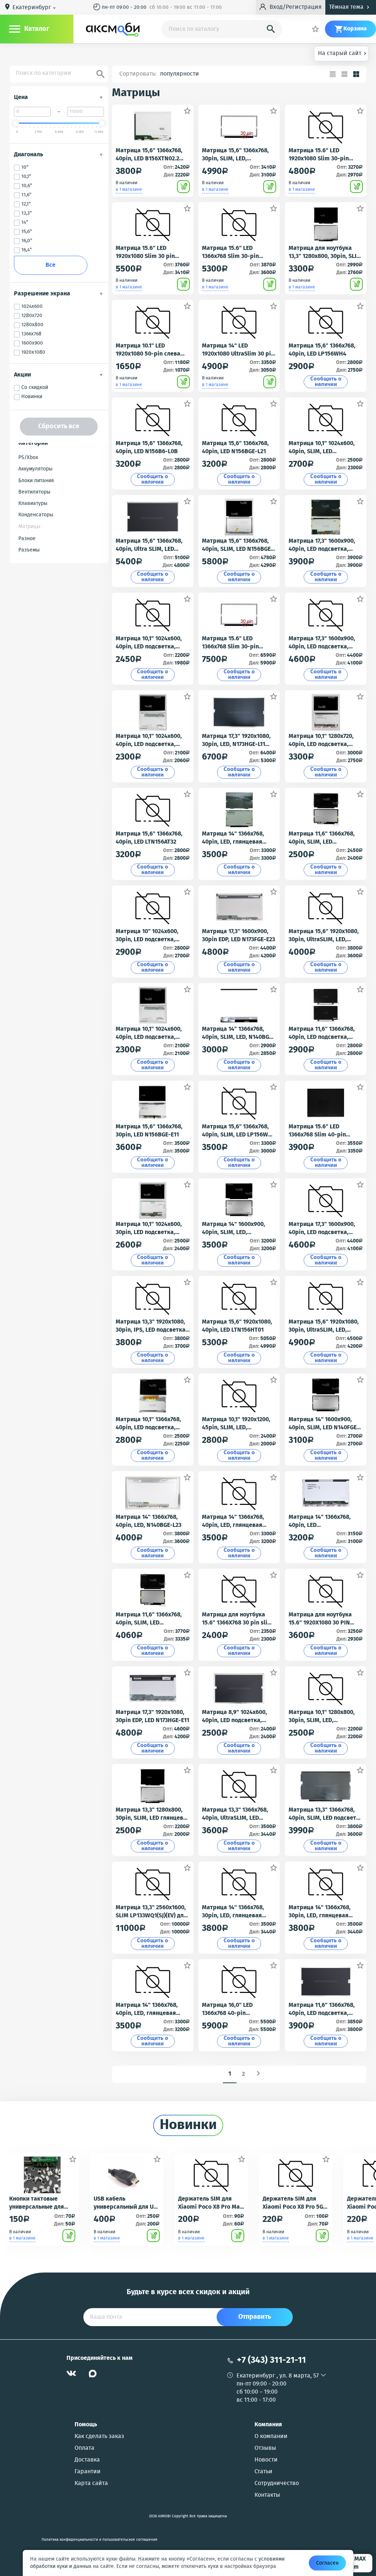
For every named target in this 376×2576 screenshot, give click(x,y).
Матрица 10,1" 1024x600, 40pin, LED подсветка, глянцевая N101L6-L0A (149, 741)
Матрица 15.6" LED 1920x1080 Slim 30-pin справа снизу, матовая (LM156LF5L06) (320, 155)
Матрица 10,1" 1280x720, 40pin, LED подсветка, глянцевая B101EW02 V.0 (322, 741)
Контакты (267, 2495)
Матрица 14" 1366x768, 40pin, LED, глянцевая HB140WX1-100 (233, 1521)
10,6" (27, 186)
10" (25, 168)
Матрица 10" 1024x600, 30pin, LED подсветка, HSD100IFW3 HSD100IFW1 (149, 936)
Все (50, 265)
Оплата (84, 2448)
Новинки (32, 397)
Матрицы (29, 527)
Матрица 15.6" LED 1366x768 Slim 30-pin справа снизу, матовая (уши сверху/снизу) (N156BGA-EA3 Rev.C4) (233, 252)
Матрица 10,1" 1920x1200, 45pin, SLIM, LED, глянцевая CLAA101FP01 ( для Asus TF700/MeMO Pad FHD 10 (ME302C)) (238, 1424)
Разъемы (29, 550)
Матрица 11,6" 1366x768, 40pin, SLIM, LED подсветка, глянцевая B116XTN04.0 (149, 1619)
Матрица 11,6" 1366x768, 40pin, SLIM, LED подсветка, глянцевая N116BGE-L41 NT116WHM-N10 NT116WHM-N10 (323, 838)
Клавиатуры (33, 503)
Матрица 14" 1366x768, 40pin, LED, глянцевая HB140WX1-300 (233, 838)
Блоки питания (36, 481)
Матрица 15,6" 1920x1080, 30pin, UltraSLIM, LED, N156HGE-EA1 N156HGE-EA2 (325, 936)
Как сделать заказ (99, 2437)
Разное (27, 539)
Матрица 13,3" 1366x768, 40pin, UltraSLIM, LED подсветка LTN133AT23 (235, 1814)
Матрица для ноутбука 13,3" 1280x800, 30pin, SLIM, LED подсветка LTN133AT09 (326, 252)
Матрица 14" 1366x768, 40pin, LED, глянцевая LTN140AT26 (147, 2009)
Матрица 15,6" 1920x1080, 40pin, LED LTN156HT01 (237, 1326)
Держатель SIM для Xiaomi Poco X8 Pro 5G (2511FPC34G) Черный (293, 2203)
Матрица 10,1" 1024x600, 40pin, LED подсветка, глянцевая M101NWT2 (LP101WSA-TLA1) (149, 643)
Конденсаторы (36, 515)
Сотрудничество (277, 2484)
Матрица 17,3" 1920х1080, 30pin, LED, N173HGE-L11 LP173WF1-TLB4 (236, 741)
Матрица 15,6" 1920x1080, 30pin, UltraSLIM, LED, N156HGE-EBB (324, 1326)
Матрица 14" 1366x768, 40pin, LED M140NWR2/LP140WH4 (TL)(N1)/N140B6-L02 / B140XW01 (325, 1521)
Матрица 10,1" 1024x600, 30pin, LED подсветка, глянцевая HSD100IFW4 (149, 1229)
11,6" (26, 195)
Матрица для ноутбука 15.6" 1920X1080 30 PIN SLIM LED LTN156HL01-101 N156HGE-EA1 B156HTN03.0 (324, 1619)
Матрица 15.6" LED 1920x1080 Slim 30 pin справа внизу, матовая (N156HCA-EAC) (147, 252)
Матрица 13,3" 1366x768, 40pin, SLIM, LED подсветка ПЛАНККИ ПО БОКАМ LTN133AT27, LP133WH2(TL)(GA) (326, 1814)
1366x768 (31, 334)
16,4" (27, 250)
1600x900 (32, 343)
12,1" (26, 204)
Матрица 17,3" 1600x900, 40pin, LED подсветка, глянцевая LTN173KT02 (322, 1229)
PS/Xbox (28, 458)
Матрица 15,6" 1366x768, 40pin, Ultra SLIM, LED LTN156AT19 (149, 545)
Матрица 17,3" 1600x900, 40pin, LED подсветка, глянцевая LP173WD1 (322, 643)
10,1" (26, 177)
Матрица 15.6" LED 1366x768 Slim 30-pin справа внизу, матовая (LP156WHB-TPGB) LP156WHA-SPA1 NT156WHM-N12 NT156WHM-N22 (234, 643)
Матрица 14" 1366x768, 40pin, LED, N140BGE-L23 (149, 1521)
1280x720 (32, 316)
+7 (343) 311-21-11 (271, 2360)
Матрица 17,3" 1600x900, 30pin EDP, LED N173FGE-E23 (238, 936)
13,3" (27, 213)
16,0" (27, 241)
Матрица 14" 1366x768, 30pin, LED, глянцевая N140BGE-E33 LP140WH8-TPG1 (236, 1912)
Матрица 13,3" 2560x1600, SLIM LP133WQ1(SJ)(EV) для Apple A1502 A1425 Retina (151, 1912)
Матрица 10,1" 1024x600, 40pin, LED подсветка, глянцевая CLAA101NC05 (149, 1033)
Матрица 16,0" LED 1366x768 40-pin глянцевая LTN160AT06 (233, 2009)
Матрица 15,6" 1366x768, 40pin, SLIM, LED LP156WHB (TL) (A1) (239, 1131)
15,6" (27, 232)
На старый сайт (342, 53)
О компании (271, 2437)
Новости (266, 2460)
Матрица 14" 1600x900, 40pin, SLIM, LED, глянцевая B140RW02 (234, 1229)
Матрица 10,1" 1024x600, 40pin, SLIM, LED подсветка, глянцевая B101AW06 (322, 448)
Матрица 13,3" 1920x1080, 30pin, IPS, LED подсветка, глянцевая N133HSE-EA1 (151, 1326)
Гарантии (88, 2472)
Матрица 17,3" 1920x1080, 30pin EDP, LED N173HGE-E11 (152, 1717)
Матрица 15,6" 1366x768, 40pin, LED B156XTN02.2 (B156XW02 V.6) (149, 155)
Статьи (263, 2472)
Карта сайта (91, 2484)
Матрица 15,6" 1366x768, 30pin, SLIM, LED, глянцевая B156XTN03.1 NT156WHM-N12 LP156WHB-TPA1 (235, 155)
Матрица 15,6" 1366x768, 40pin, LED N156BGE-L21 (235, 448)
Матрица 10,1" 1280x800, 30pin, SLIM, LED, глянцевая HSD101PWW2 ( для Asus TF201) (324, 1717)
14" (25, 223)
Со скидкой (35, 388)
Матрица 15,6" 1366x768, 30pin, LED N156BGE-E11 (149, 1131)
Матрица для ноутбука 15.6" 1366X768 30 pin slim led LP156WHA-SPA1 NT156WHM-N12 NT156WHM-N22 (237, 1619)
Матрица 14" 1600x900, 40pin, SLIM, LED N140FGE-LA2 (324, 1424)
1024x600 (32, 307)
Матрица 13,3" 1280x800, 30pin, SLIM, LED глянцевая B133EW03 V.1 (153, 1814)
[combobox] (35, 8)
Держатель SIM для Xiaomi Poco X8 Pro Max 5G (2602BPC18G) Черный (210, 2203)
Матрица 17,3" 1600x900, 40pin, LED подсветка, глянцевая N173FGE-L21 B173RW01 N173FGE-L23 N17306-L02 (322, 545)
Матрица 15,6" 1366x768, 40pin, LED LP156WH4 (322, 350)
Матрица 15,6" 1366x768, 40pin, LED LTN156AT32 (149, 838)
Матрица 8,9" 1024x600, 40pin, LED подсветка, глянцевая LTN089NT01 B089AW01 (234, 1717)
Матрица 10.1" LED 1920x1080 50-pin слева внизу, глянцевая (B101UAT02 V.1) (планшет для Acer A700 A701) (149, 350)
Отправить (255, 2317)
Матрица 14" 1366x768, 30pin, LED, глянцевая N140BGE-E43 (320, 1912)
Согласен (327, 2563)
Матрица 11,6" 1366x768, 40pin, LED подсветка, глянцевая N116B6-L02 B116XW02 (322, 2009)
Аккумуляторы (35, 469)
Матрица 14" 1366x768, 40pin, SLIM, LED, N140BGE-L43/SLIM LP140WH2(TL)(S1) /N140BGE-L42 (239, 1033)
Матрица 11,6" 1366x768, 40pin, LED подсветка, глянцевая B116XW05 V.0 (322, 1033)
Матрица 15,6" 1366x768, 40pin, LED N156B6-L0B (149, 448)
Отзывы (265, 2448)
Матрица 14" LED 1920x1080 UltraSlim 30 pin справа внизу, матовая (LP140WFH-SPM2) (238, 350)
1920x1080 (33, 352)
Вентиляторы (34, 492)
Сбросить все (59, 426)
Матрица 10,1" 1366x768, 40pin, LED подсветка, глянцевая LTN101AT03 (148, 1424)
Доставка (87, 2460)
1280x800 (32, 325)
